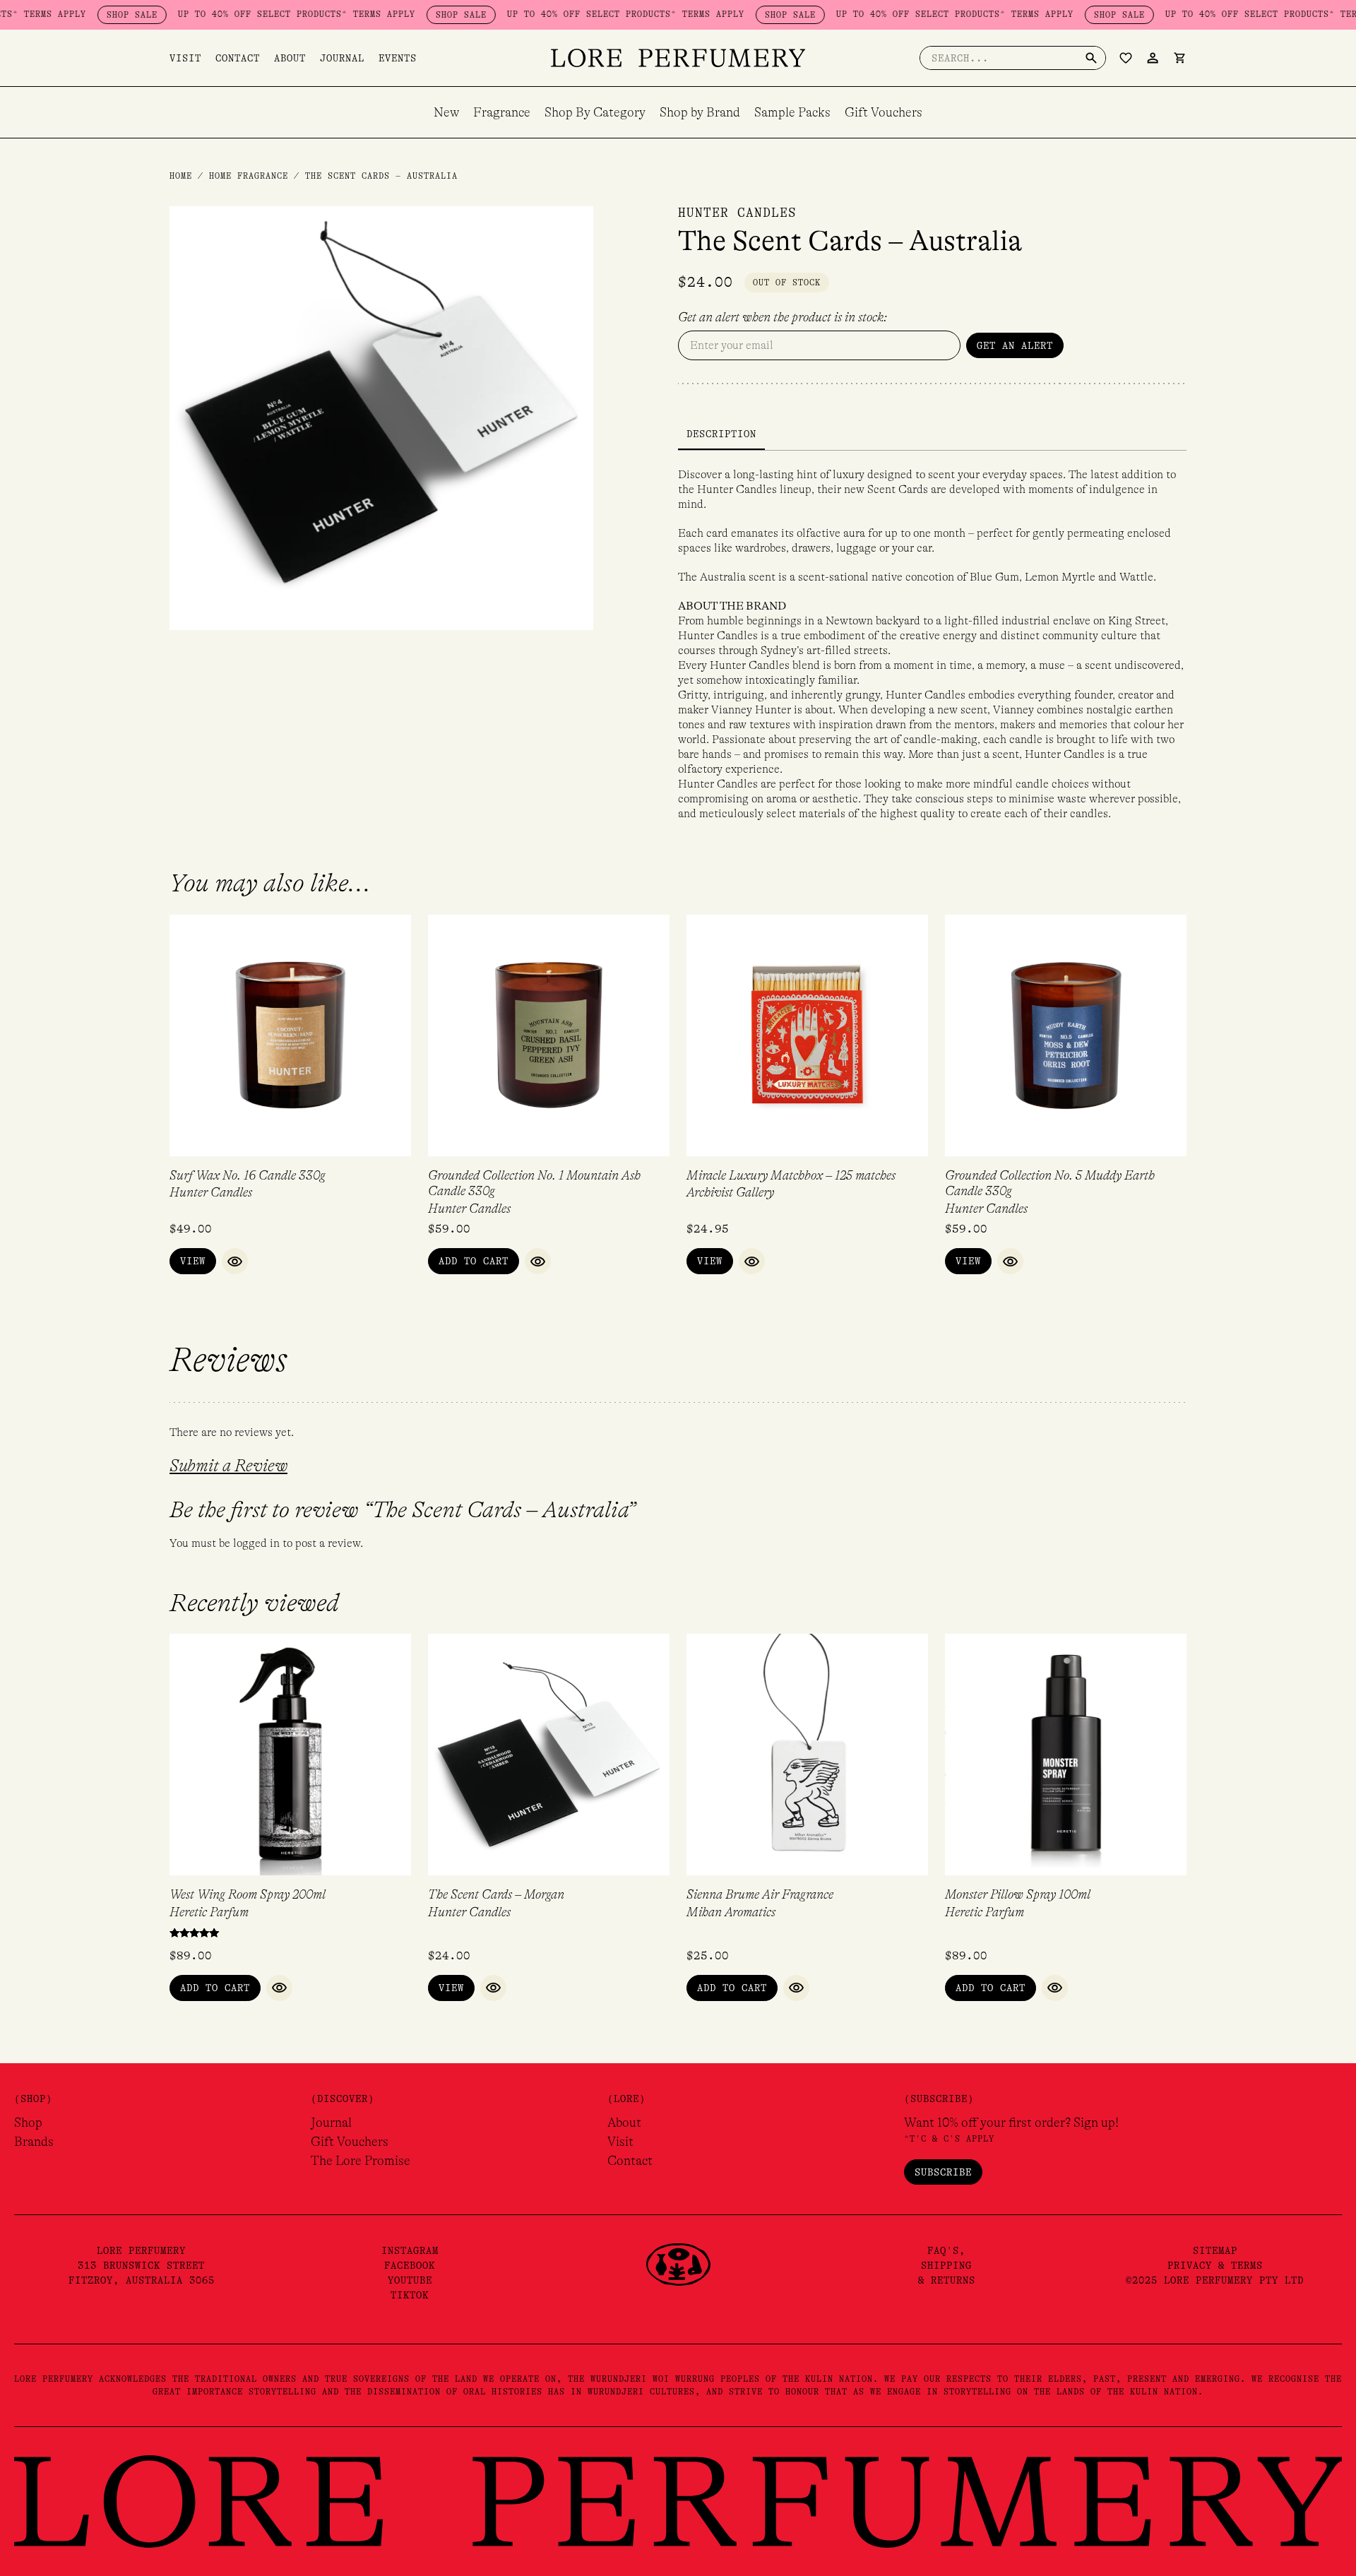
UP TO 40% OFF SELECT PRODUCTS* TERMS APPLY (244, 14)
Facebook (410, 2265)
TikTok (410, 2295)
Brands (34, 2142)
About (290, 58)
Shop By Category (595, 112)
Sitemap (1215, 2250)
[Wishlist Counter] (1126, 58)
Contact (238, 58)
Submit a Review (228, 1466)
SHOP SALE (80, 15)
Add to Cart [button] (474, 1261)
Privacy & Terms (1215, 2265)
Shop (28, 2123)
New (446, 112)
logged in (256, 1543)
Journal (342, 58)
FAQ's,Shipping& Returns (947, 2265)
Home (181, 176)
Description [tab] (721, 434)
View (193, 1261)
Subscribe (943, 2172)
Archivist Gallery (730, 1192)
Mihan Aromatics (731, 1912)
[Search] (1091, 58)
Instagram (410, 2250)
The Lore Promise (361, 2161)
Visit (185, 58)
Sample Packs (792, 112)
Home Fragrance (249, 176)
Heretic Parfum (209, 1912)
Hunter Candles (737, 213)
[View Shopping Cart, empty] (1179, 58)
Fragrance (502, 112)
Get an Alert (1015, 345)
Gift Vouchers (884, 112)
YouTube (410, 2280)
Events (398, 58)
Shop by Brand (700, 112)
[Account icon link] (1153, 58)
